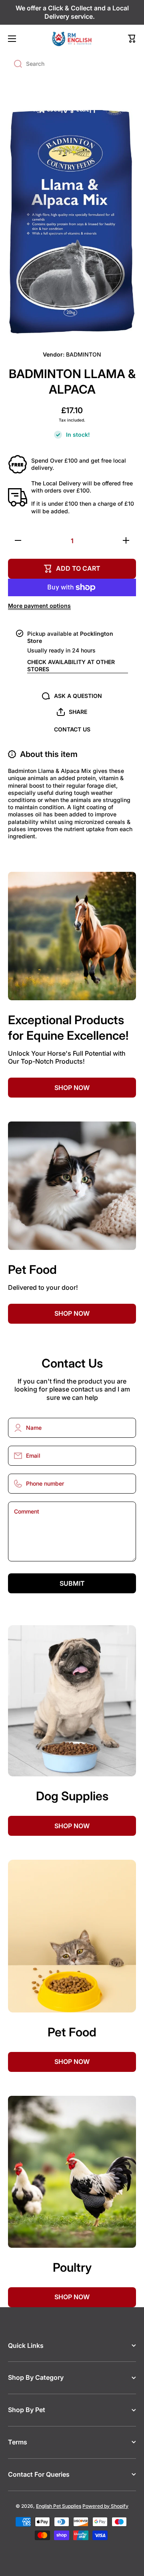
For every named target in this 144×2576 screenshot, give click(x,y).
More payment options (39, 606)
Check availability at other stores (71, 665)
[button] (132, 39)
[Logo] (72, 39)
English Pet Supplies (59, 2506)
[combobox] (72, 64)
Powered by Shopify (105, 2506)
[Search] (15, 64)
